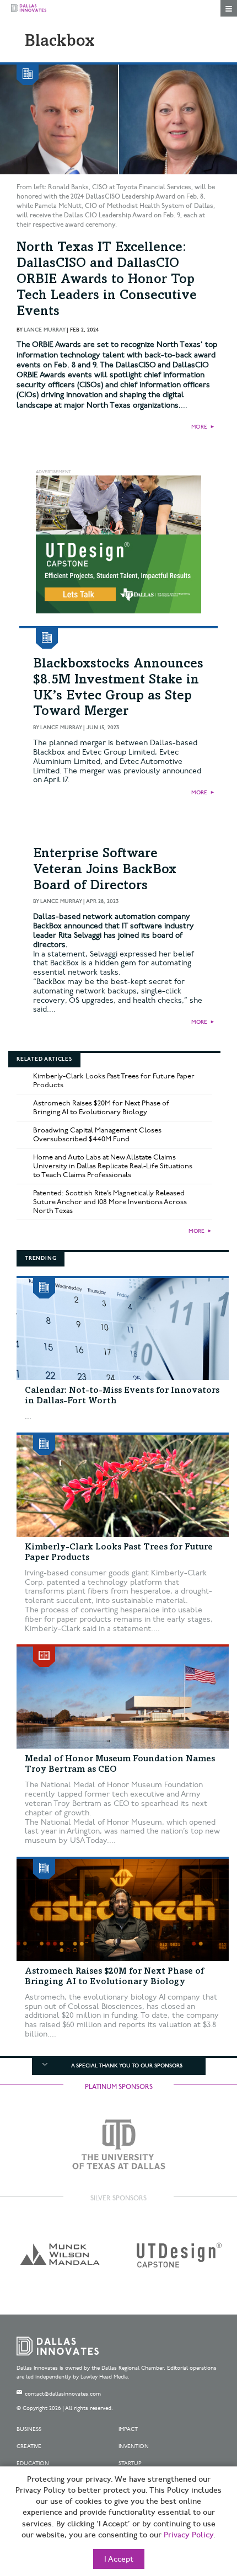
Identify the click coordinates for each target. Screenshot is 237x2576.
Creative (29, 2446)
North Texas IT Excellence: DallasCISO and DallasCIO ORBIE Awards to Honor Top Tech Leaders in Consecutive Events (107, 280)
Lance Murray (44, 330)
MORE (199, 427)
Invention (134, 2446)
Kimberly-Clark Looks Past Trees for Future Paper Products (114, 1081)
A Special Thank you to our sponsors (127, 2066)
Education (33, 2463)
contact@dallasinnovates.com (63, 2394)
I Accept (119, 2559)
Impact (128, 2429)
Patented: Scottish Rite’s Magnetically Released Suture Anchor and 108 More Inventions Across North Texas (110, 1202)
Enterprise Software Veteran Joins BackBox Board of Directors (105, 870)
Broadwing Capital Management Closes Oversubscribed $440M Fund (97, 1135)
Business (29, 2429)
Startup (130, 2463)
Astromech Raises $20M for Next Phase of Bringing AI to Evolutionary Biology (101, 1108)
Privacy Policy (188, 2535)
